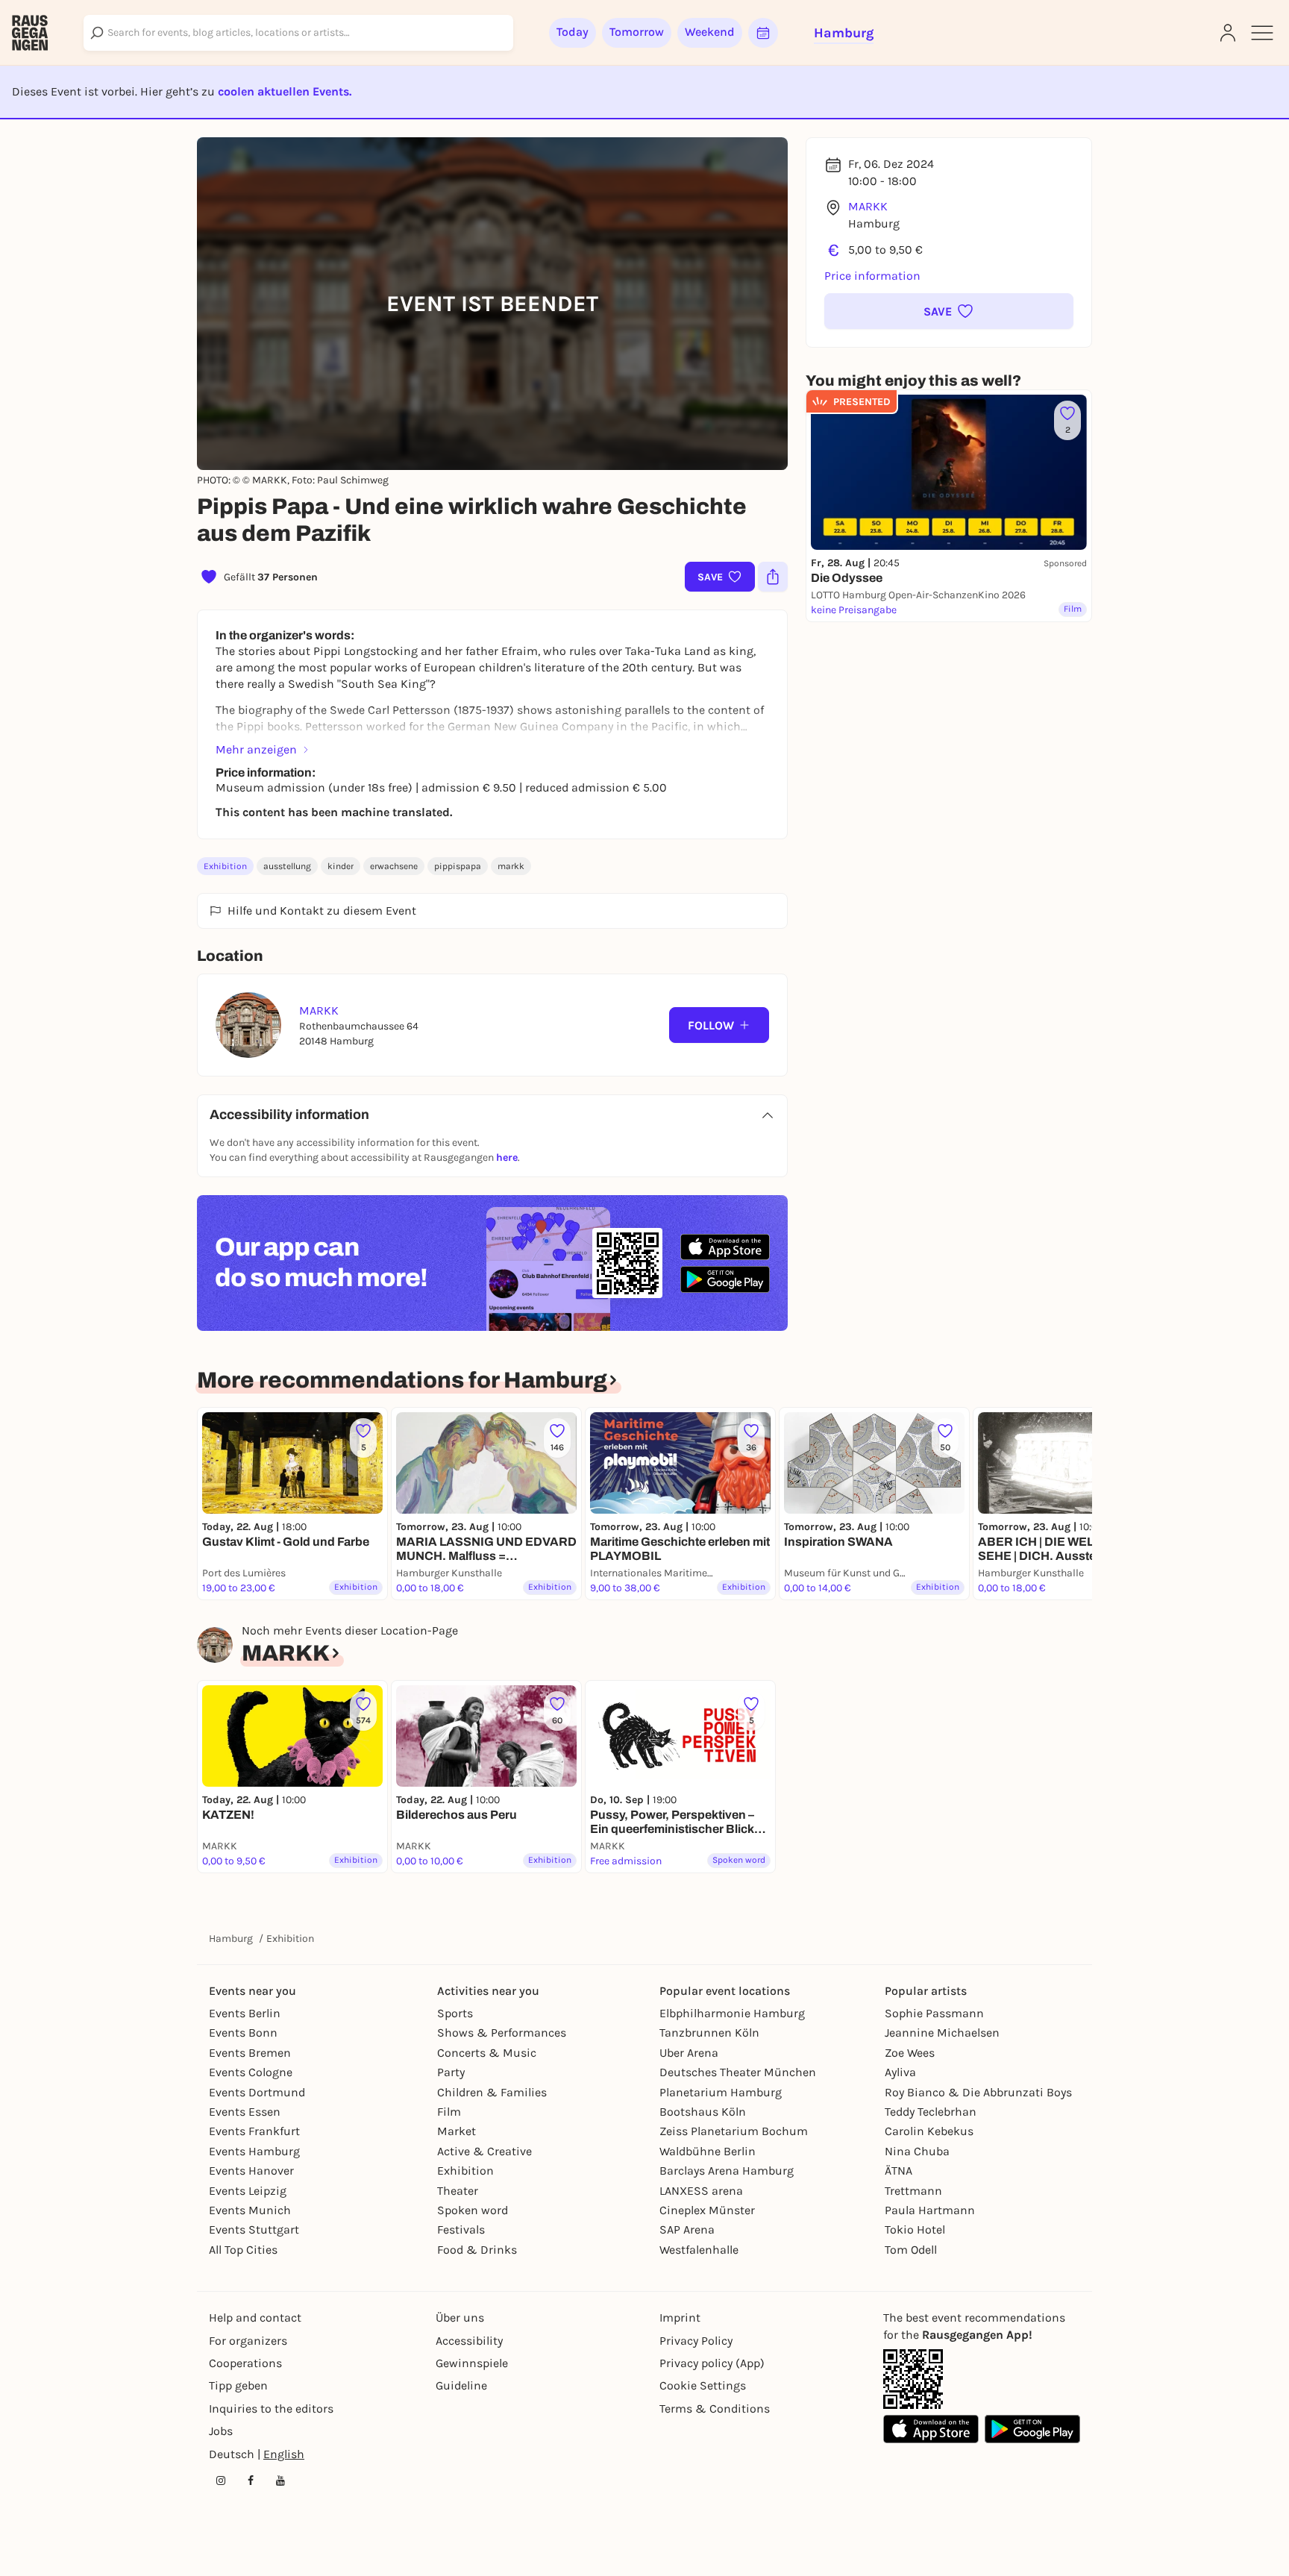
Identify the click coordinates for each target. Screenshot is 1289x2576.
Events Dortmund (257, 2092)
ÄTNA (898, 2171)
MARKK (868, 206)
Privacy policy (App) (712, 2363)
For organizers (248, 2341)
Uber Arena (689, 2053)
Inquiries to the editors (271, 2409)
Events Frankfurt (254, 2131)
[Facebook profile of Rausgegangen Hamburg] (251, 2481)
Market (457, 2131)
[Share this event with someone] (773, 577)
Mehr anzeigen (256, 749)
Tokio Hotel (915, 2229)
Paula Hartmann (930, 2210)
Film (449, 2112)
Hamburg (231, 1939)
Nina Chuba (917, 2151)
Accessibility (469, 2341)
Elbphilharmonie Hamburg (732, 2013)
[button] (949, 311)
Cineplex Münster (707, 2210)
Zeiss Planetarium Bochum (734, 2131)
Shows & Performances (502, 2033)
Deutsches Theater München (738, 2072)
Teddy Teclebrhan (931, 2112)
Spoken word (473, 2210)
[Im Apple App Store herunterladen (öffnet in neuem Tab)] (725, 1247)
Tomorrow (637, 32)
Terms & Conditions (715, 2409)
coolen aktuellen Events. (285, 91)
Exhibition (225, 866)
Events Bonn (243, 2033)
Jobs (221, 2431)
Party (451, 2072)
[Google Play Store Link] (1032, 2429)
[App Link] (913, 2379)
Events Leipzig (248, 2191)
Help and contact (255, 2318)
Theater (458, 2191)
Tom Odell (911, 2250)
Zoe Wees (910, 2053)
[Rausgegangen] (30, 33)
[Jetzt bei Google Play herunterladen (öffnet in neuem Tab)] (725, 1279)
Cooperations (245, 2363)
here (507, 1157)
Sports (455, 2013)
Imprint (680, 2318)
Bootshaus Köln (703, 2112)
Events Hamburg (254, 2151)
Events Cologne (251, 2072)
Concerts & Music (487, 2053)
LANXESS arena (701, 2191)
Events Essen (245, 2112)
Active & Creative (484, 2151)
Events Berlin (245, 2013)
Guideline (461, 2385)
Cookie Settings (703, 2385)
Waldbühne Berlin (708, 2151)
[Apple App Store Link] (931, 2429)
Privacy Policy (696, 2341)
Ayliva (900, 2072)
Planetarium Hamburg (721, 2092)
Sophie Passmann (934, 2013)
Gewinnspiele (472, 2363)
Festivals (461, 2229)
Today (573, 32)
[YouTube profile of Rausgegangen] (280, 2481)
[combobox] (298, 33)
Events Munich (250, 2210)
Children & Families (492, 2092)
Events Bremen (250, 2053)
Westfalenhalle (699, 2250)
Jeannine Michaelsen (942, 2033)
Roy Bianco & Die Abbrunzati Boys (978, 2092)
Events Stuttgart (254, 2229)
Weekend (710, 32)
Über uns (460, 2318)
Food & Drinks (477, 2250)
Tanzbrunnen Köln (709, 2033)
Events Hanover (251, 2171)
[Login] (1228, 33)
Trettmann (913, 2191)
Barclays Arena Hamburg (727, 2171)
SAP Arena (687, 2229)
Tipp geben (238, 2385)
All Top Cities (243, 2250)
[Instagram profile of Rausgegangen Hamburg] (221, 2481)
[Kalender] (763, 33)
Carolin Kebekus (929, 2131)
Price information (872, 276)
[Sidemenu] (1262, 33)
